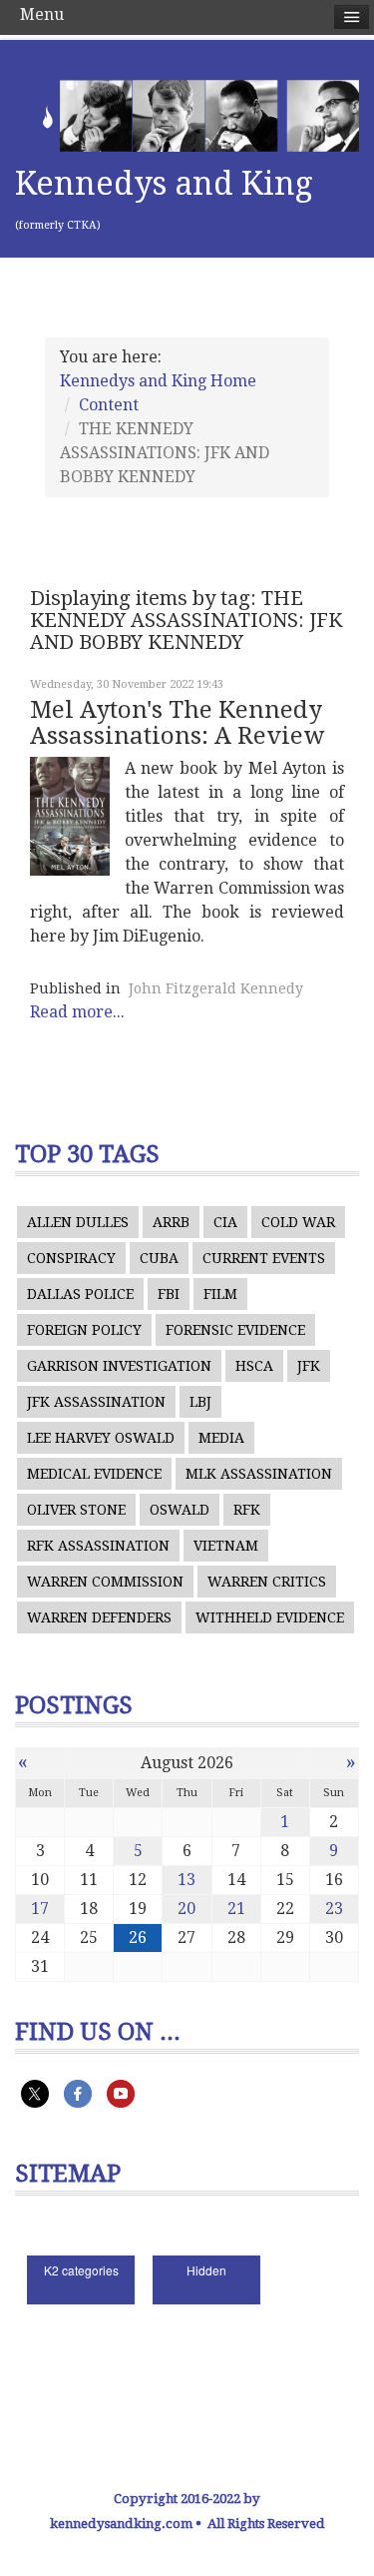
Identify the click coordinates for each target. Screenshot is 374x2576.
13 (187, 1880)
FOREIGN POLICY (84, 1330)
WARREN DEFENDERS (99, 1617)
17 (40, 1909)
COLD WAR (298, 1222)
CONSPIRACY (71, 1258)
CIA (225, 1222)
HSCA (254, 1366)
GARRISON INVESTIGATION (119, 1366)
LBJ (200, 1402)
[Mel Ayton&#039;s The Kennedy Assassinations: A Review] (70, 816)
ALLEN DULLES (78, 1222)
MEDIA (221, 1438)
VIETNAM (226, 1546)
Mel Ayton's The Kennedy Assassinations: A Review (177, 723)
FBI (169, 1294)
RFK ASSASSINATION (98, 1546)
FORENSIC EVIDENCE (235, 1330)
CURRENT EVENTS (264, 1258)
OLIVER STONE (76, 1510)
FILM (220, 1294)
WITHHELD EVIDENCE (270, 1617)
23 (334, 1909)
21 (236, 1909)
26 (138, 1937)
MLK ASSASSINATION (259, 1474)
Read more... (77, 1012)
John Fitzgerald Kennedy (216, 988)
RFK (247, 1510)
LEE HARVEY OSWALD (101, 1438)
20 (187, 1909)
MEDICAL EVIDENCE (94, 1474)
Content (109, 405)
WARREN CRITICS (267, 1582)
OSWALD (180, 1510)
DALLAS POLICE (80, 1294)
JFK (309, 1366)
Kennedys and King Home (158, 381)
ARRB (171, 1222)
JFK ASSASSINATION (96, 1402)
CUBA (159, 1258)
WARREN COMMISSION (105, 1582)
